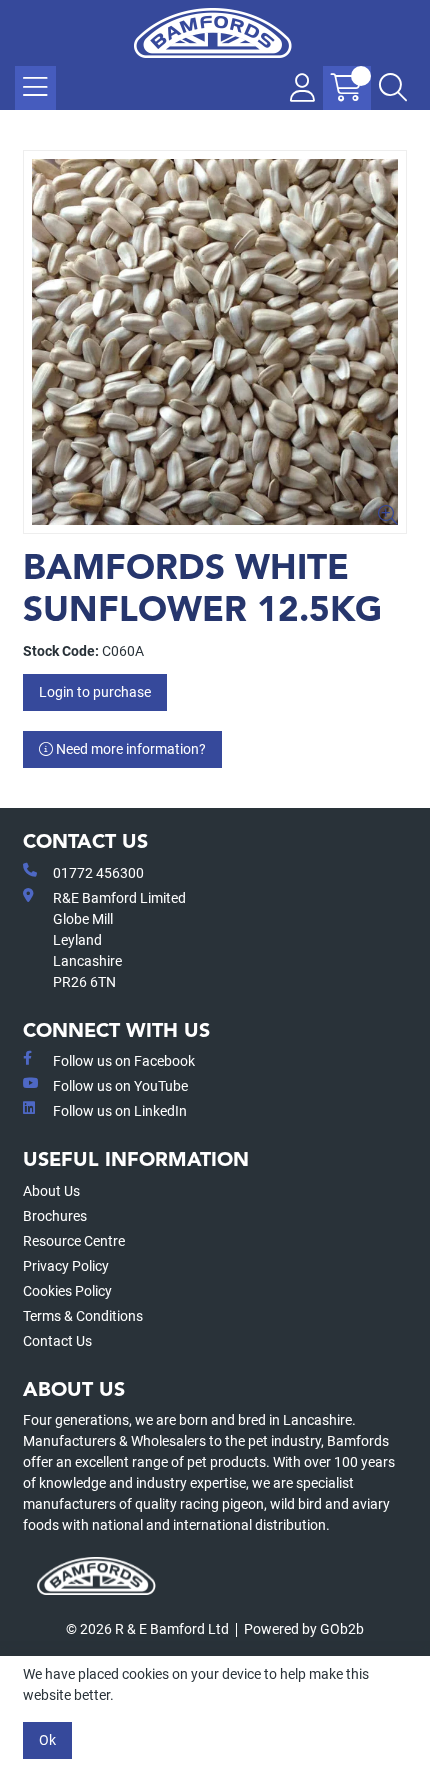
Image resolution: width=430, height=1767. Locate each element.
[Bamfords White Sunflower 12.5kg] (215, 342)
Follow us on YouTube (120, 1086)
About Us (51, 1191)
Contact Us (57, 1341)
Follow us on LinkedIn (120, 1111)
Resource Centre (74, 1241)
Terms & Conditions (83, 1316)
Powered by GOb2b (304, 1629)
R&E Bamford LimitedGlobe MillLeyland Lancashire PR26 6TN (119, 940)
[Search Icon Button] (393, 88)
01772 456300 (98, 873)
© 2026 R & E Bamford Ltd (147, 1629)
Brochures (55, 1216)
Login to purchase (95, 692)
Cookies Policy (67, 1291)
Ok (47, 1740)
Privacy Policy (66, 1266)
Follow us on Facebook (124, 1061)
